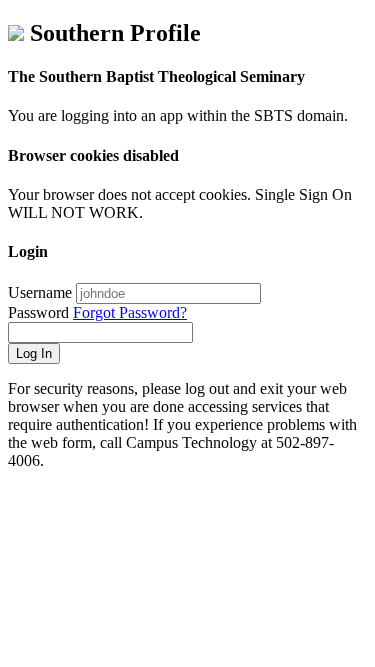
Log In (34, 353)
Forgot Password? (130, 312)
